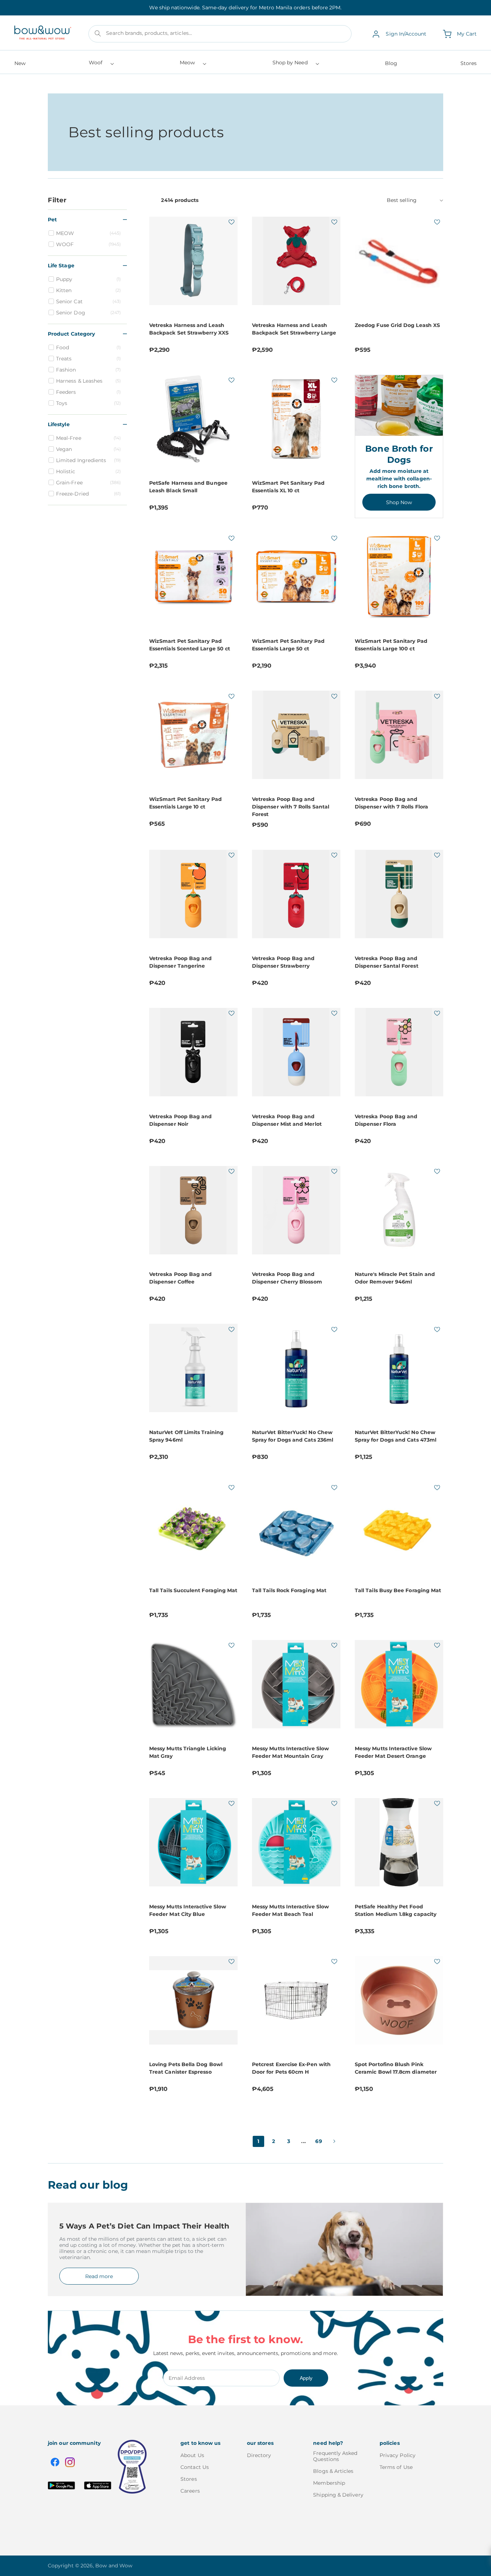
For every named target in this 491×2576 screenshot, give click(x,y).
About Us (192, 2455)
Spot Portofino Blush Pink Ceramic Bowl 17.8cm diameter (396, 2068)
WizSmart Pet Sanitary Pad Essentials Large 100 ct (391, 645)
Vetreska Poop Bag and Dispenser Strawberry (283, 962)
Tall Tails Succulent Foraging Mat (193, 1590)
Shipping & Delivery (338, 2495)
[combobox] (220, 34)
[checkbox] (88, 233)
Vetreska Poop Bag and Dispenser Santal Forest (387, 962)
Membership (329, 2483)
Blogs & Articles (333, 2471)
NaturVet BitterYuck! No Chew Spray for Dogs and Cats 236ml (293, 1436)
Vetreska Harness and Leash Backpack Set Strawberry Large (294, 329)
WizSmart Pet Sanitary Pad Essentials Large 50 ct (288, 645)
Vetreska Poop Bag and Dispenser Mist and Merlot (287, 1120)
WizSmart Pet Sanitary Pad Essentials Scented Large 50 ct (190, 645)
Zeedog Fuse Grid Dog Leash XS (397, 325)
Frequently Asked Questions (335, 2456)
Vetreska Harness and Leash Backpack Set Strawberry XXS (189, 329)
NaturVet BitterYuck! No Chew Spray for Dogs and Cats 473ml (396, 1436)
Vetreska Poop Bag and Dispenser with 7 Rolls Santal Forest (291, 807)
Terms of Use (396, 2467)
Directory (259, 2455)
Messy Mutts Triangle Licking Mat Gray (188, 1752)
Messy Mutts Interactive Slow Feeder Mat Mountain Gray (290, 1752)
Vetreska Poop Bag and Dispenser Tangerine (180, 962)
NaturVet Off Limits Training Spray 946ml (186, 1436)
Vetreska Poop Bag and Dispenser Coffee (180, 1278)
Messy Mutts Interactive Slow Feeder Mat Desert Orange (393, 1752)
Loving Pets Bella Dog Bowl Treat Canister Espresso (186, 2068)
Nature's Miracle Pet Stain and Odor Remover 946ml (395, 1278)
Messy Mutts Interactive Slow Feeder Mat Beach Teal (290, 1910)
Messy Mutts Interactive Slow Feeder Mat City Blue (188, 1910)
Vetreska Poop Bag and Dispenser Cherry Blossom (287, 1278)
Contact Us (195, 2467)
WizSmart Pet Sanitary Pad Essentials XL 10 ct (288, 487)
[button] (101, 65)
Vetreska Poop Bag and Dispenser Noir (180, 1120)
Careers (190, 2491)
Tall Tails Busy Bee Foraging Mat (398, 1590)
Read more (99, 2276)
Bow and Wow (114, 2566)
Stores (189, 2479)
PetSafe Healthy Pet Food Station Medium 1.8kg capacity (396, 1910)
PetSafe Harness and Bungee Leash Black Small (188, 487)
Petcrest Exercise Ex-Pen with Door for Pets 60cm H (291, 2068)
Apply (306, 2378)
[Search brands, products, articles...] (98, 33)
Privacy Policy (398, 2455)
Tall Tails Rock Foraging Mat (289, 1590)
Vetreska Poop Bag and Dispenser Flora (386, 1120)
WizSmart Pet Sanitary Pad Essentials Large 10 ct (185, 803)
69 (319, 2141)
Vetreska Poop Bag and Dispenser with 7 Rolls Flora (391, 803)
